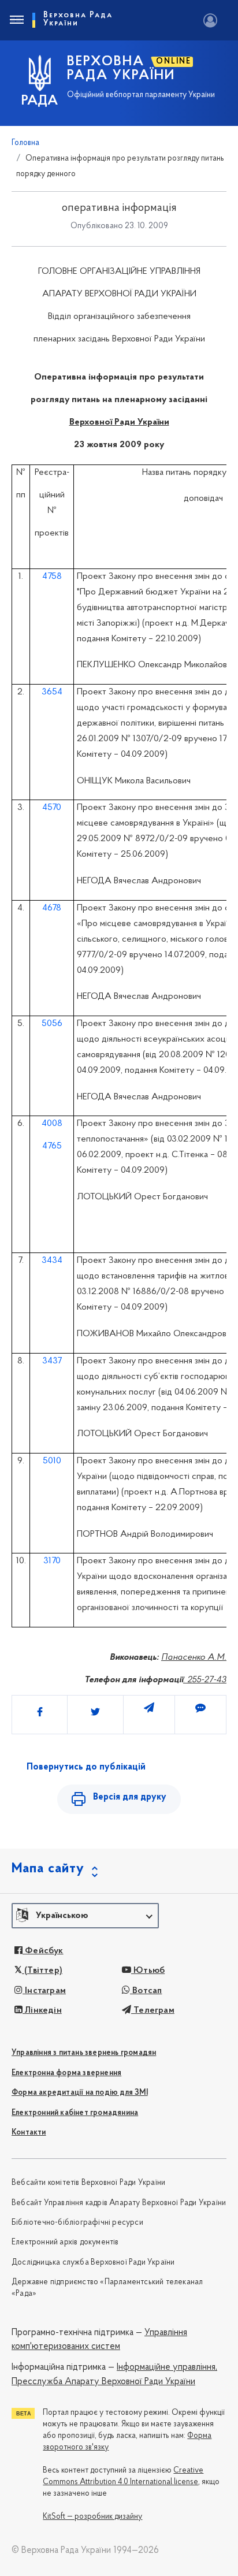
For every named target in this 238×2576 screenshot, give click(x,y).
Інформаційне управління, (167, 2367)
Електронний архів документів (65, 2242)
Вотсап (146, 1991)
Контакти (29, 2133)
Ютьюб (148, 1971)
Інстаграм (44, 1991)
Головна (25, 143)
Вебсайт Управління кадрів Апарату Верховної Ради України (119, 2203)
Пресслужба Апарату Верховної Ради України (103, 2382)
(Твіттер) (42, 1971)
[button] (85, 1916)
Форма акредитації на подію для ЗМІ (80, 2093)
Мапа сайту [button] (48, 1869)
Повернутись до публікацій (86, 1767)
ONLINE (174, 62)
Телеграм (153, 2010)
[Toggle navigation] (16, 20)
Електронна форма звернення (66, 2073)
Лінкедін (42, 2010)
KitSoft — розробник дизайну (92, 2517)
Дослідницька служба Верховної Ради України (93, 2263)
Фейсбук (43, 1951)
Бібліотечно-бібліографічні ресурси (77, 2223)
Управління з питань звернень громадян (84, 2053)
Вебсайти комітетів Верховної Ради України (88, 2183)
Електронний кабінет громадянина (75, 2113)
